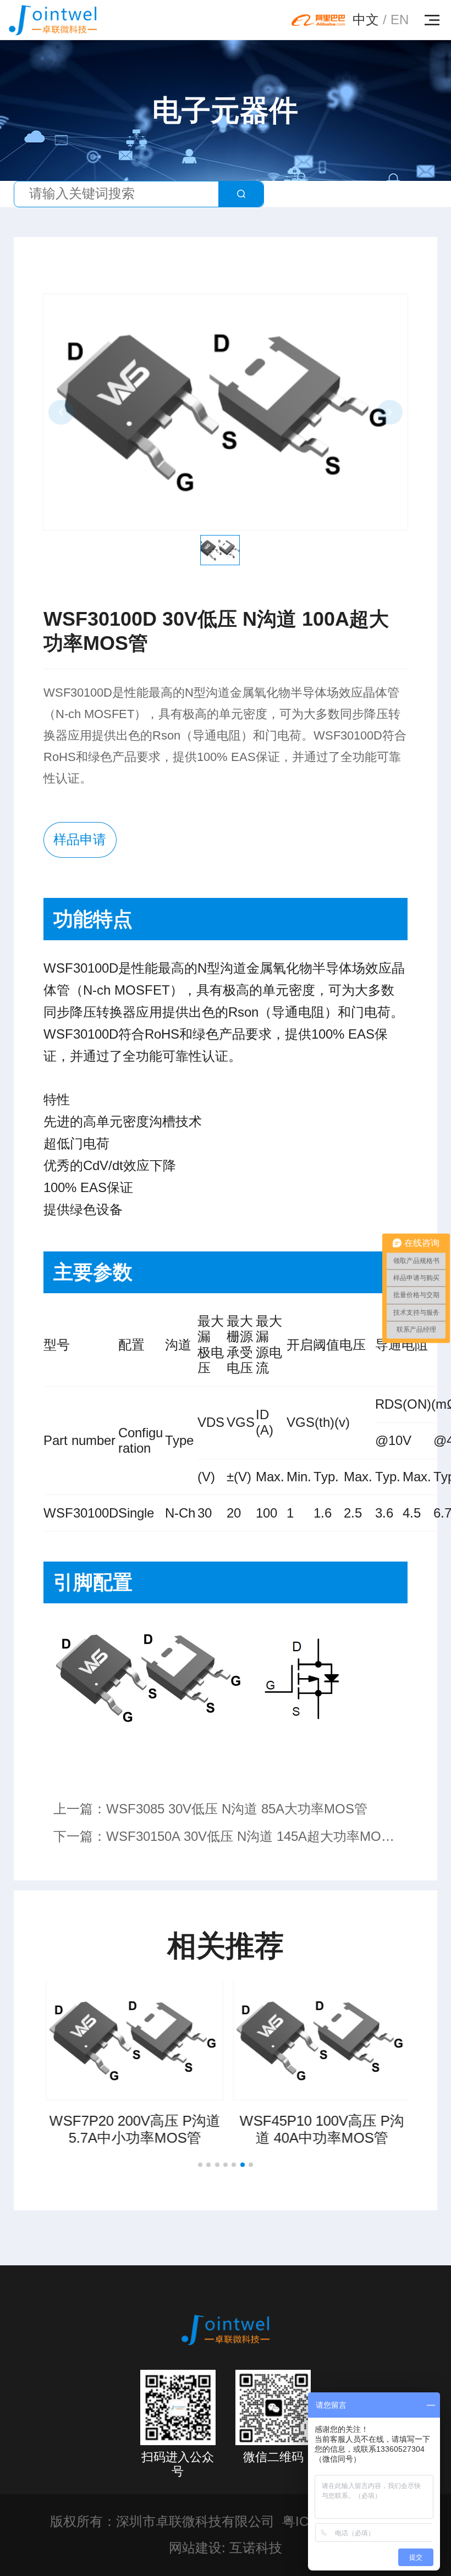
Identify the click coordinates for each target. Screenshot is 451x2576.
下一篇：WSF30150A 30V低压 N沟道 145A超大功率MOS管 (222, 1840)
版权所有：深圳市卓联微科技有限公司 (162, 2522)
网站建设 (195, 2548)
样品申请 (80, 840)
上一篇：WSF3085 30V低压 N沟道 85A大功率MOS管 (210, 1809)
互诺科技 (256, 2548)
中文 (366, 20)
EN (400, 20)
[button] (200, 2165)
